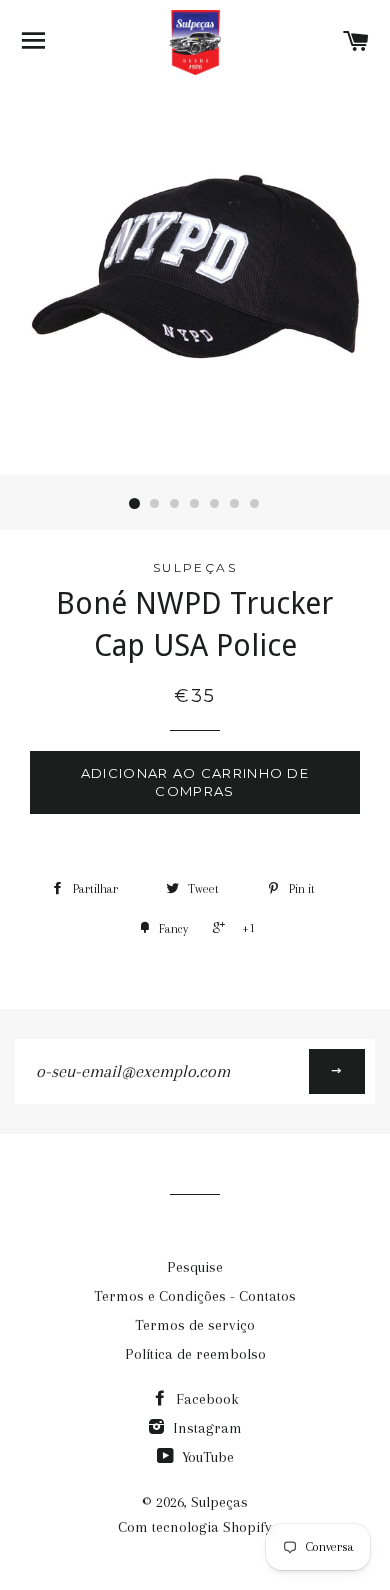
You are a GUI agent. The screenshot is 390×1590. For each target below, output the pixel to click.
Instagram (205, 1428)
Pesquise (195, 1267)
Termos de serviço (195, 1325)
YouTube (206, 1457)
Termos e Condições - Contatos (195, 1296)
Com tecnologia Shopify (195, 1527)
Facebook (205, 1399)
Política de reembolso (195, 1354)
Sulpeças (219, 1502)
